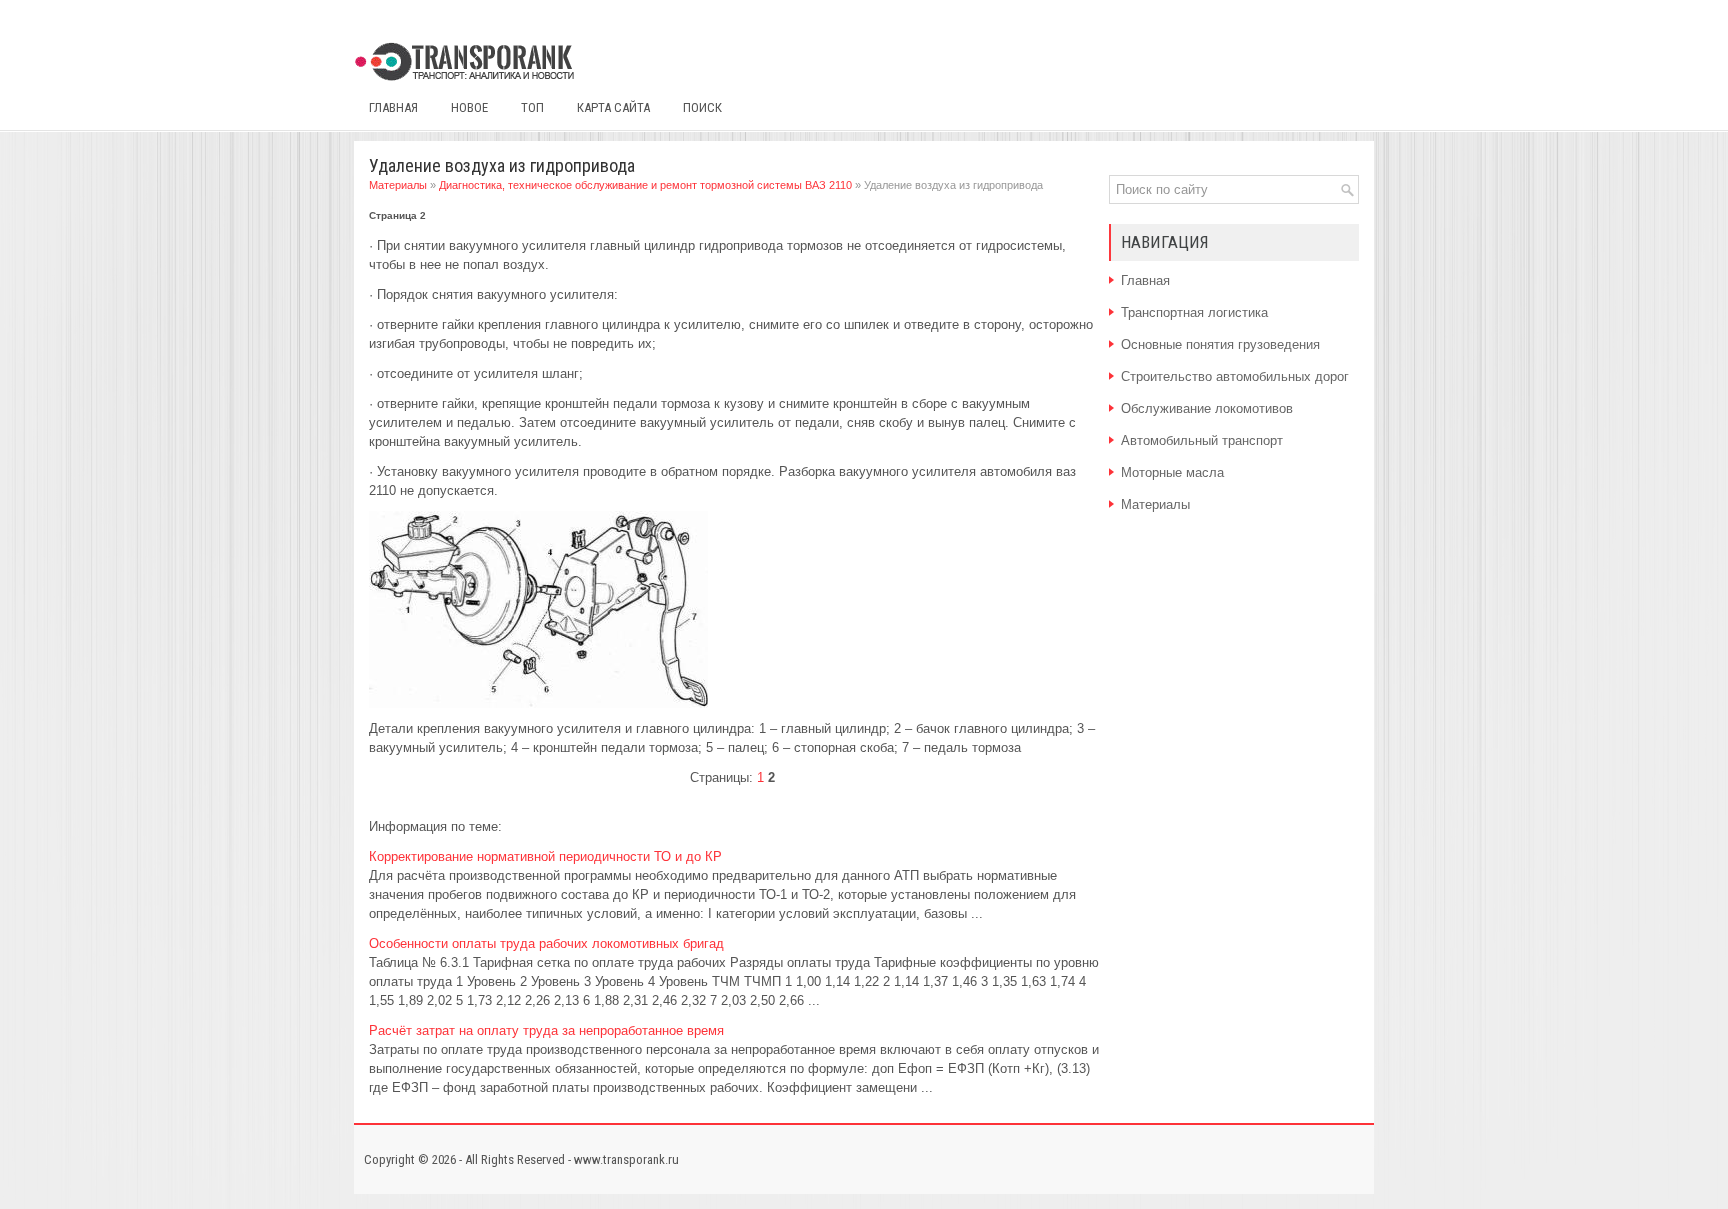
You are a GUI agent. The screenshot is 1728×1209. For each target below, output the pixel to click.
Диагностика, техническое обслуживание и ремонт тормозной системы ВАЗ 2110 (645, 185)
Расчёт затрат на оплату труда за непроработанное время (546, 1030)
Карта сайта (613, 107)
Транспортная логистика (1194, 312)
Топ (532, 107)
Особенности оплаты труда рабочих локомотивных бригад (546, 943)
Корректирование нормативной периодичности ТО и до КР (545, 856)
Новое (469, 107)
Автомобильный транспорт (1202, 440)
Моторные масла (1172, 472)
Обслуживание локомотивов (1207, 408)
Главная (393, 107)
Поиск (702, 107)
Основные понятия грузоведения (1220, 344)
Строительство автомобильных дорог (1235, 376)
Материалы (398, 185)
